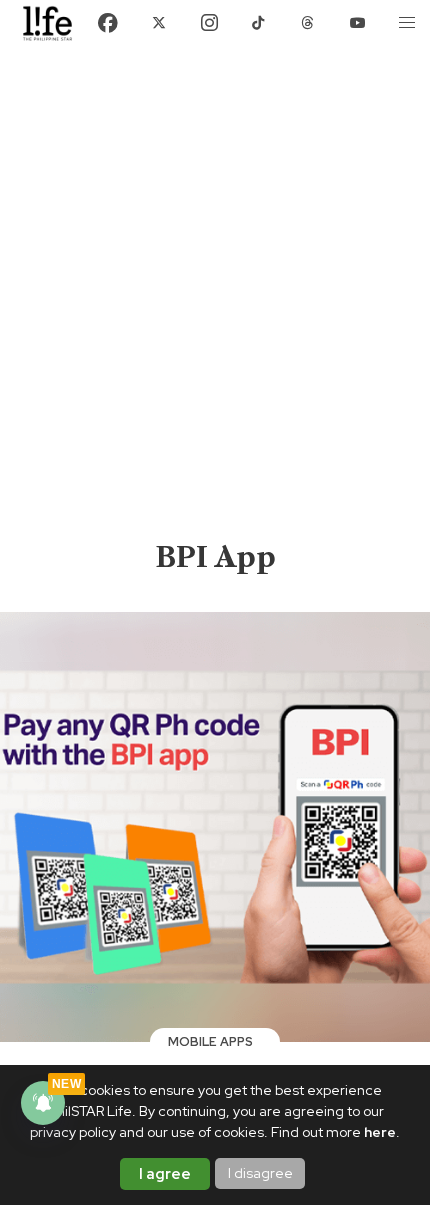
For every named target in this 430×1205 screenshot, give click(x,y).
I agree (165, 1174)
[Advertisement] (215, 313)
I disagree (260, 1173)
